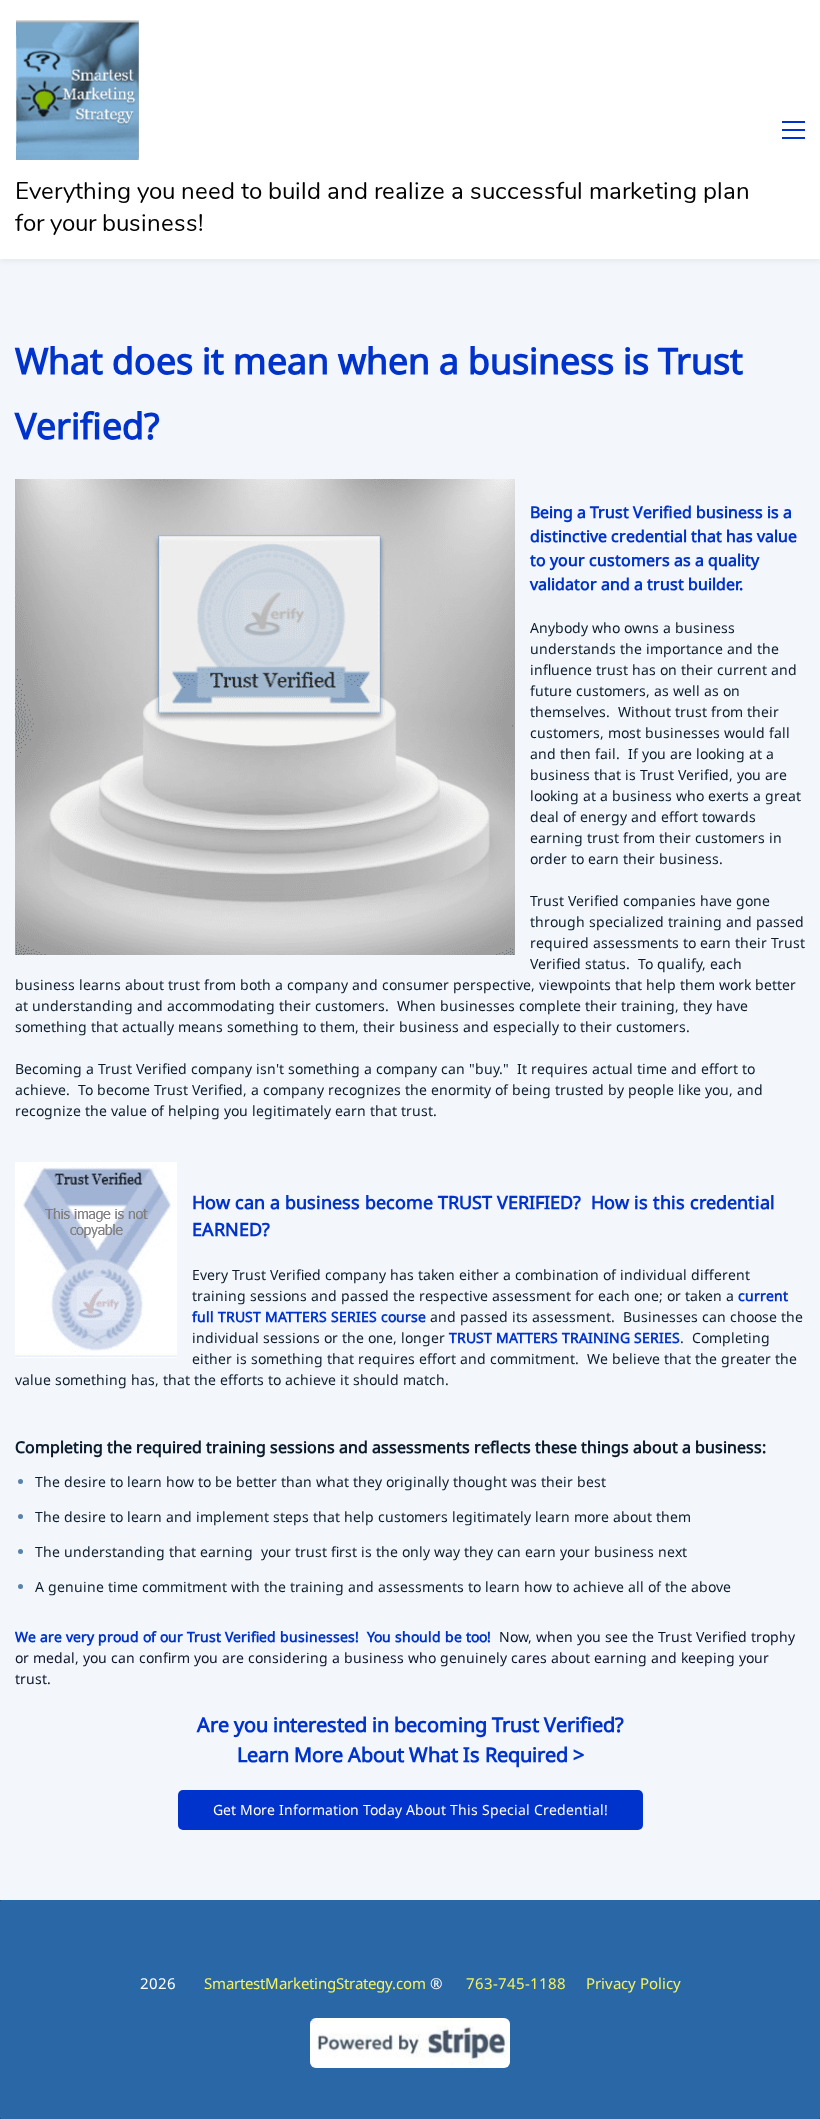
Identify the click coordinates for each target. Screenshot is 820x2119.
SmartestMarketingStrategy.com (315, 1983)
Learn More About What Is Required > (410, 1754)
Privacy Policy (633, 1983)
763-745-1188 (526, 1983)
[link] (265, 492)
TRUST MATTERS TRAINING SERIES (564, 1337)
